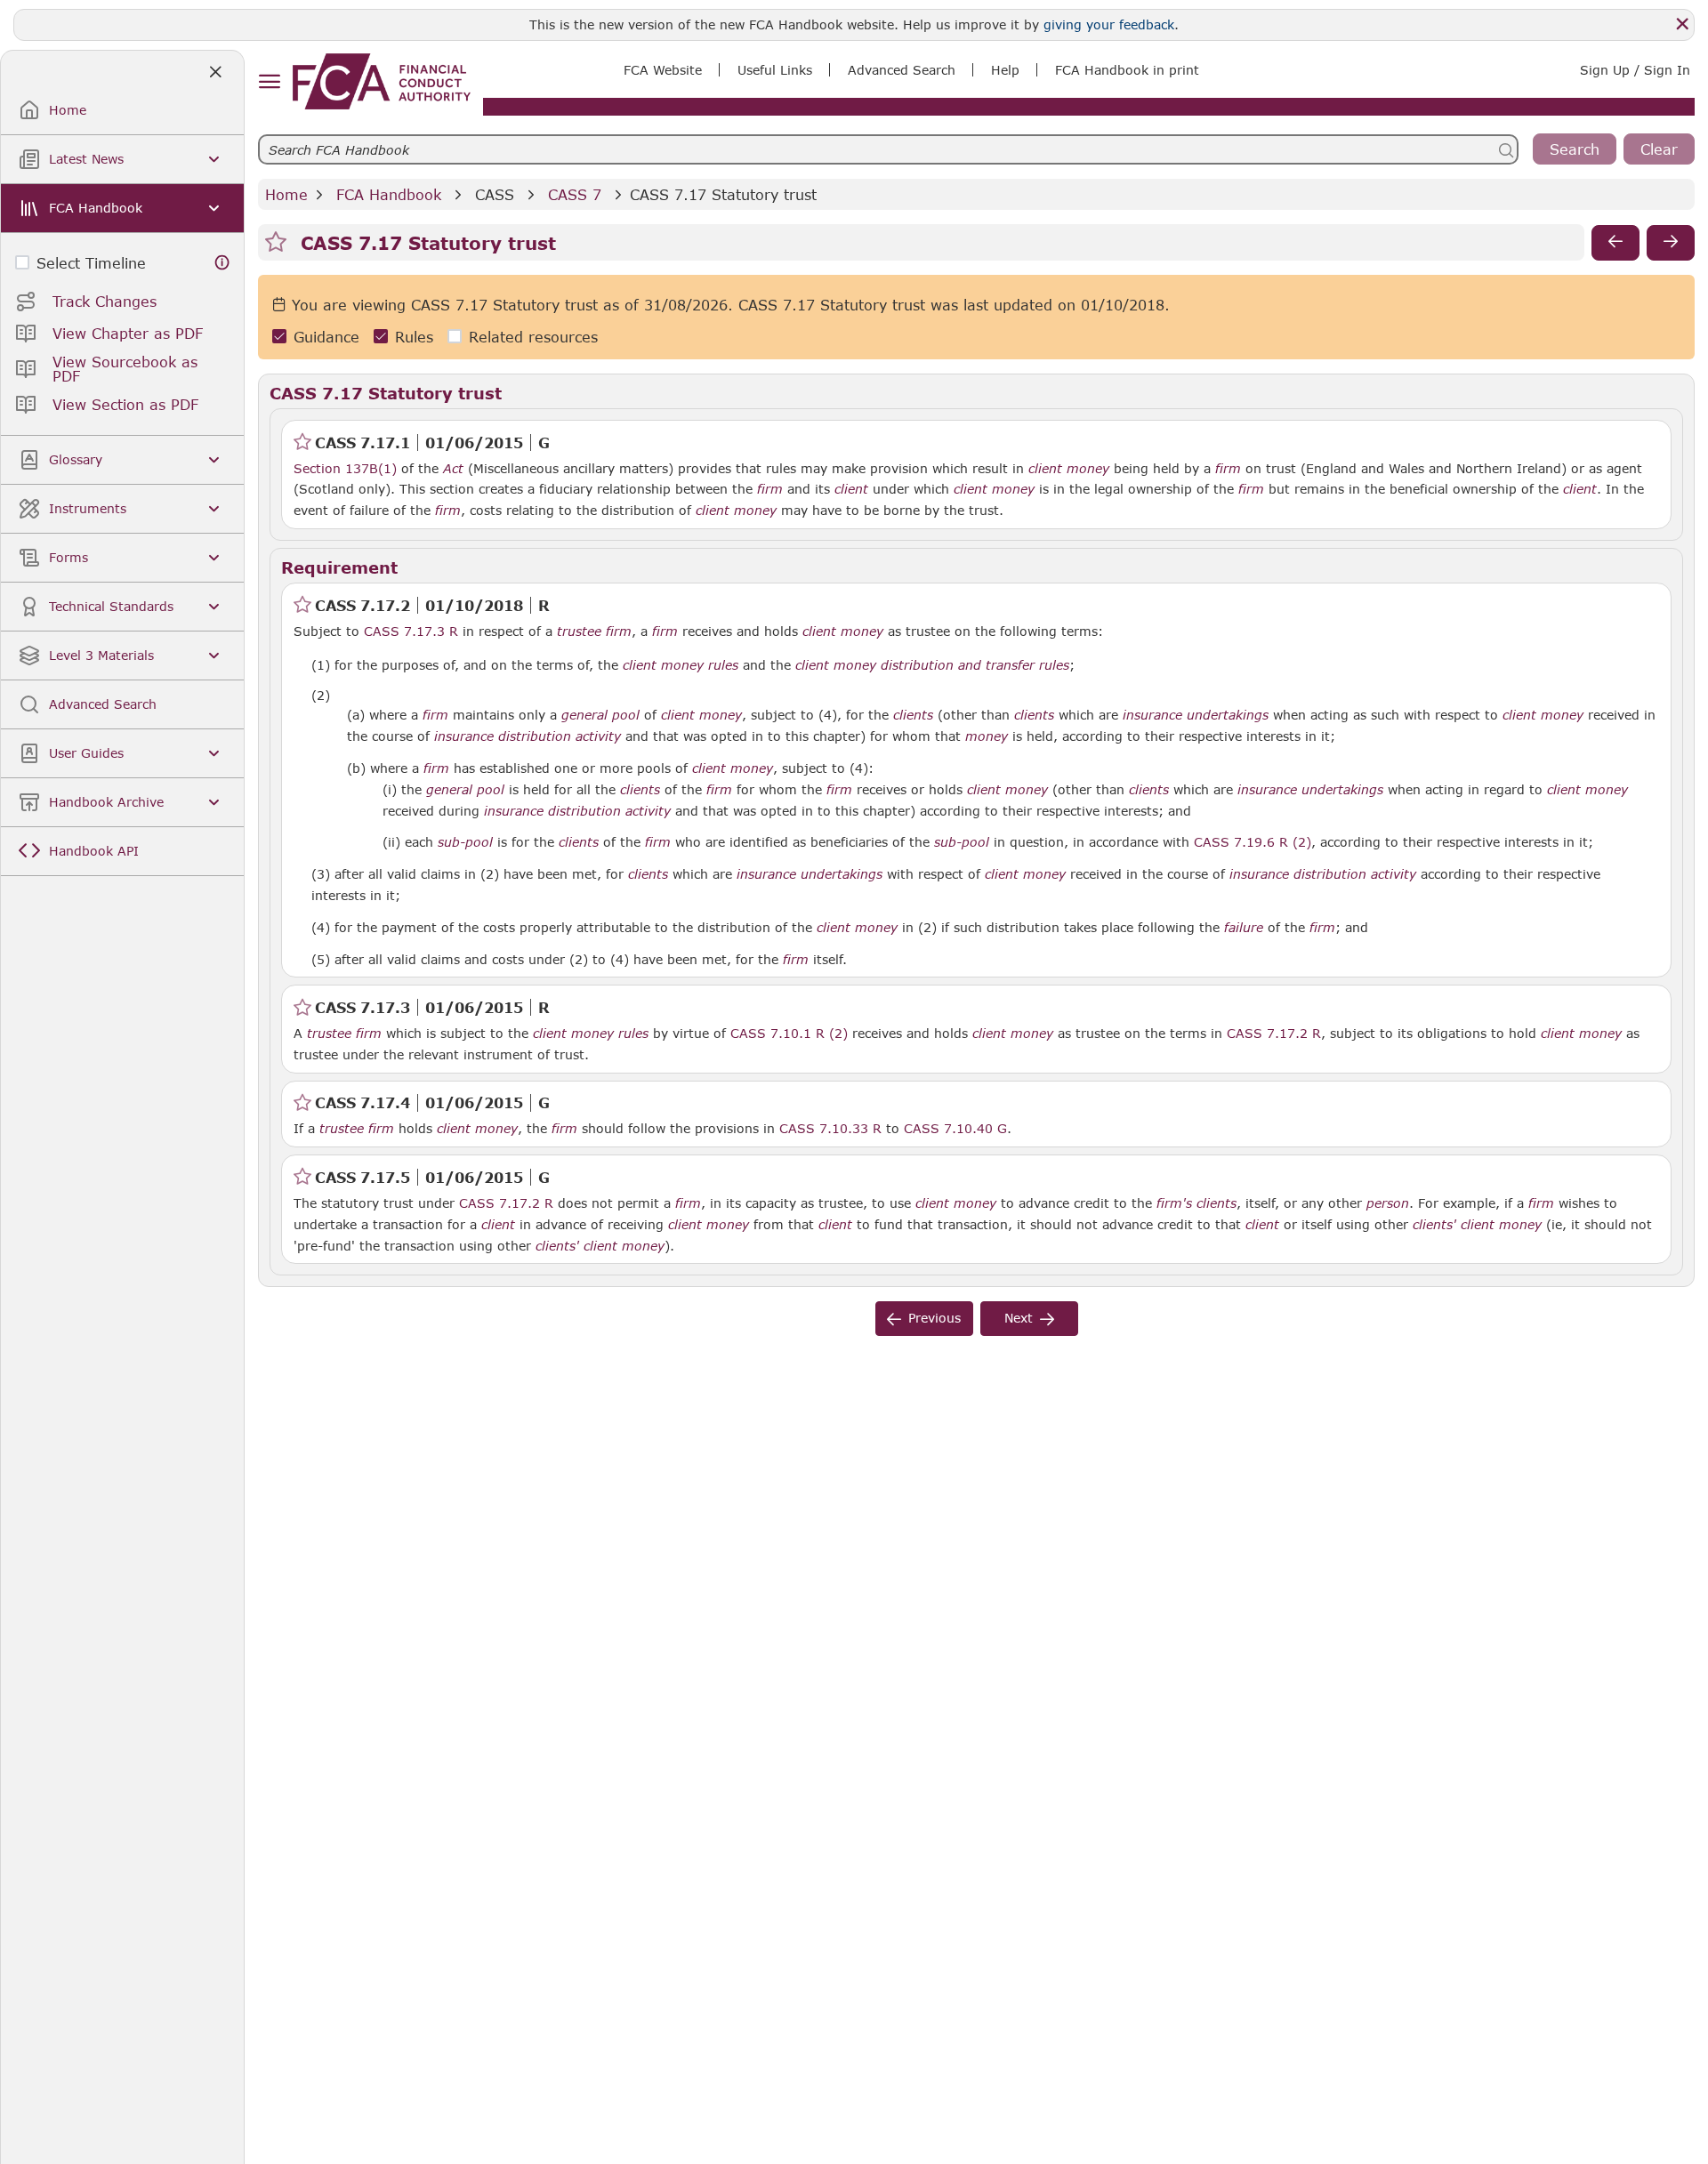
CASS (495, 194)
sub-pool (465, 842)
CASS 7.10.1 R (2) (789, 1033)
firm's (1174, 1203)
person (1388, 1203)
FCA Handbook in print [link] (1127, 70)
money (987, 736)
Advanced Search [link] (902, 70)
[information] (222, 263)
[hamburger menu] (269, 82)
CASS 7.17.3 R (411, 631)
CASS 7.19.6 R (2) (1253, 841)
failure (1244, 928)
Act (453, 469)
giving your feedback (1109, 24)
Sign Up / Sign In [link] (1635, 70)
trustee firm (594, 632)
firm (1228, 469)
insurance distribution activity (528, 736)
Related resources (533, 337)
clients (913, 715)
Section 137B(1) (345, 468)
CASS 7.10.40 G (955, 1128)
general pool (600, 715)
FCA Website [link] (663, 70)
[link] (382, 81)
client (851, 489)
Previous (935, 1318)
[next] (1671, 243)
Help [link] (1005, 70)
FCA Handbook (389, 194)
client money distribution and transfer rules (932, 665)
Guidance (326, 337)
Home (286, 194)
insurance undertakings (1196, 715)
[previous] (1615, 243)
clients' (1434, 1225)
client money (1069, 469)
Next (1019, 1318)
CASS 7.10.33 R (830, 1128)
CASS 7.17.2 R (1274, 1033)
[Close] (1682, 24)
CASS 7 (575, 194)
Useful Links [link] (775, 70)
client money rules (681, 665)
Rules (414, 337)
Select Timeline (91, 263)
